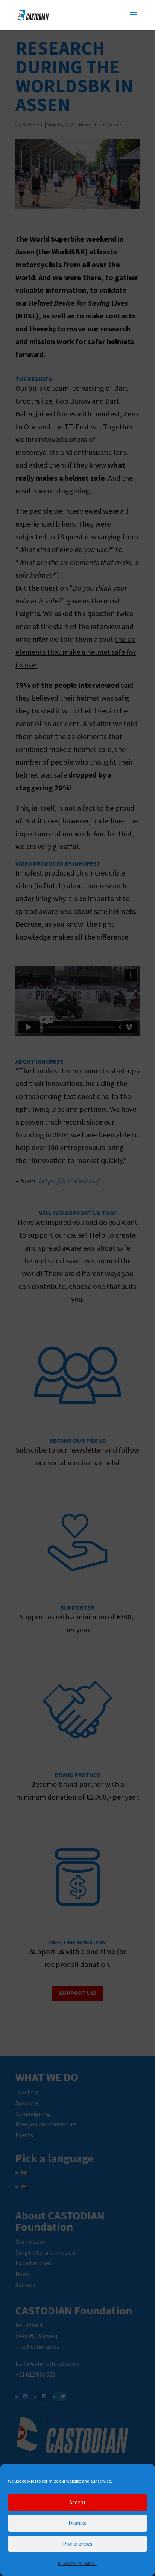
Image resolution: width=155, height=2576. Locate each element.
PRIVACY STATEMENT (77, 2563)
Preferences (78, 2544)
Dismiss (77, 2523)
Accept (77, 2502)
